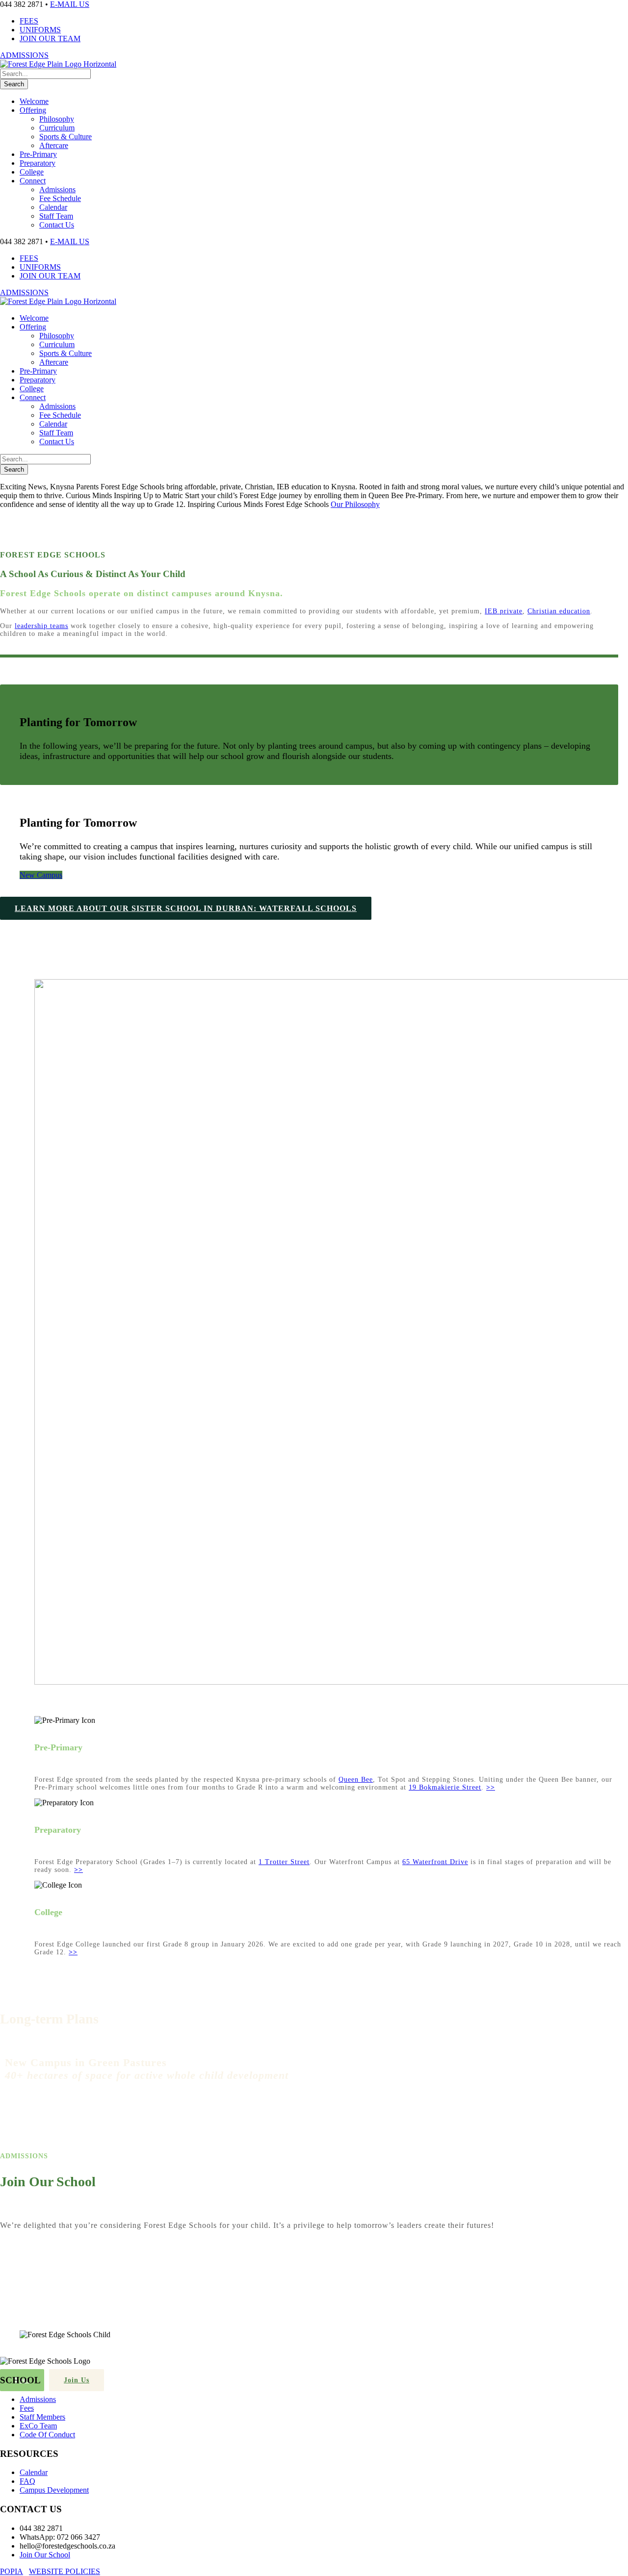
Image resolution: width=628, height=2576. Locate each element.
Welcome (34, 101)
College (32, 172)
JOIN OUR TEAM (50, 38)
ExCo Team (38, 2426)
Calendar (53, 207)
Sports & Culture (65, 137)
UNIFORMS (40, 30)
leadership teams (41, 626)
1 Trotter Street (284, 1862)
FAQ (27, 2481)
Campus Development (54, 2490)
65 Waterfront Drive (435, 1862)
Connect (33, 181)
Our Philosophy (355, 504)
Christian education (559, 611)
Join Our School (45, 2555)
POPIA (12, 2571)
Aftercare (54, 145)
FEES (29, 21)
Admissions (57, 189)
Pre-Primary (38, 154)
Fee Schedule (60, 198)
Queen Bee (356, 1780)
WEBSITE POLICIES (65, 2571)
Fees (27, 2408)
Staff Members (42, 2417)
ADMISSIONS (24, 55)
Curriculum (57, 128)
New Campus (41, 875)
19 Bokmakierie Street (445, 1787)
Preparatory (38, 163)
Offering (33, 110)
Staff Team (56, 216)
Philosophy (57, 119)
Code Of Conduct (47, 2435)
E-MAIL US (70, 4)
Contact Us (57, 225)
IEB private (504, 611)
